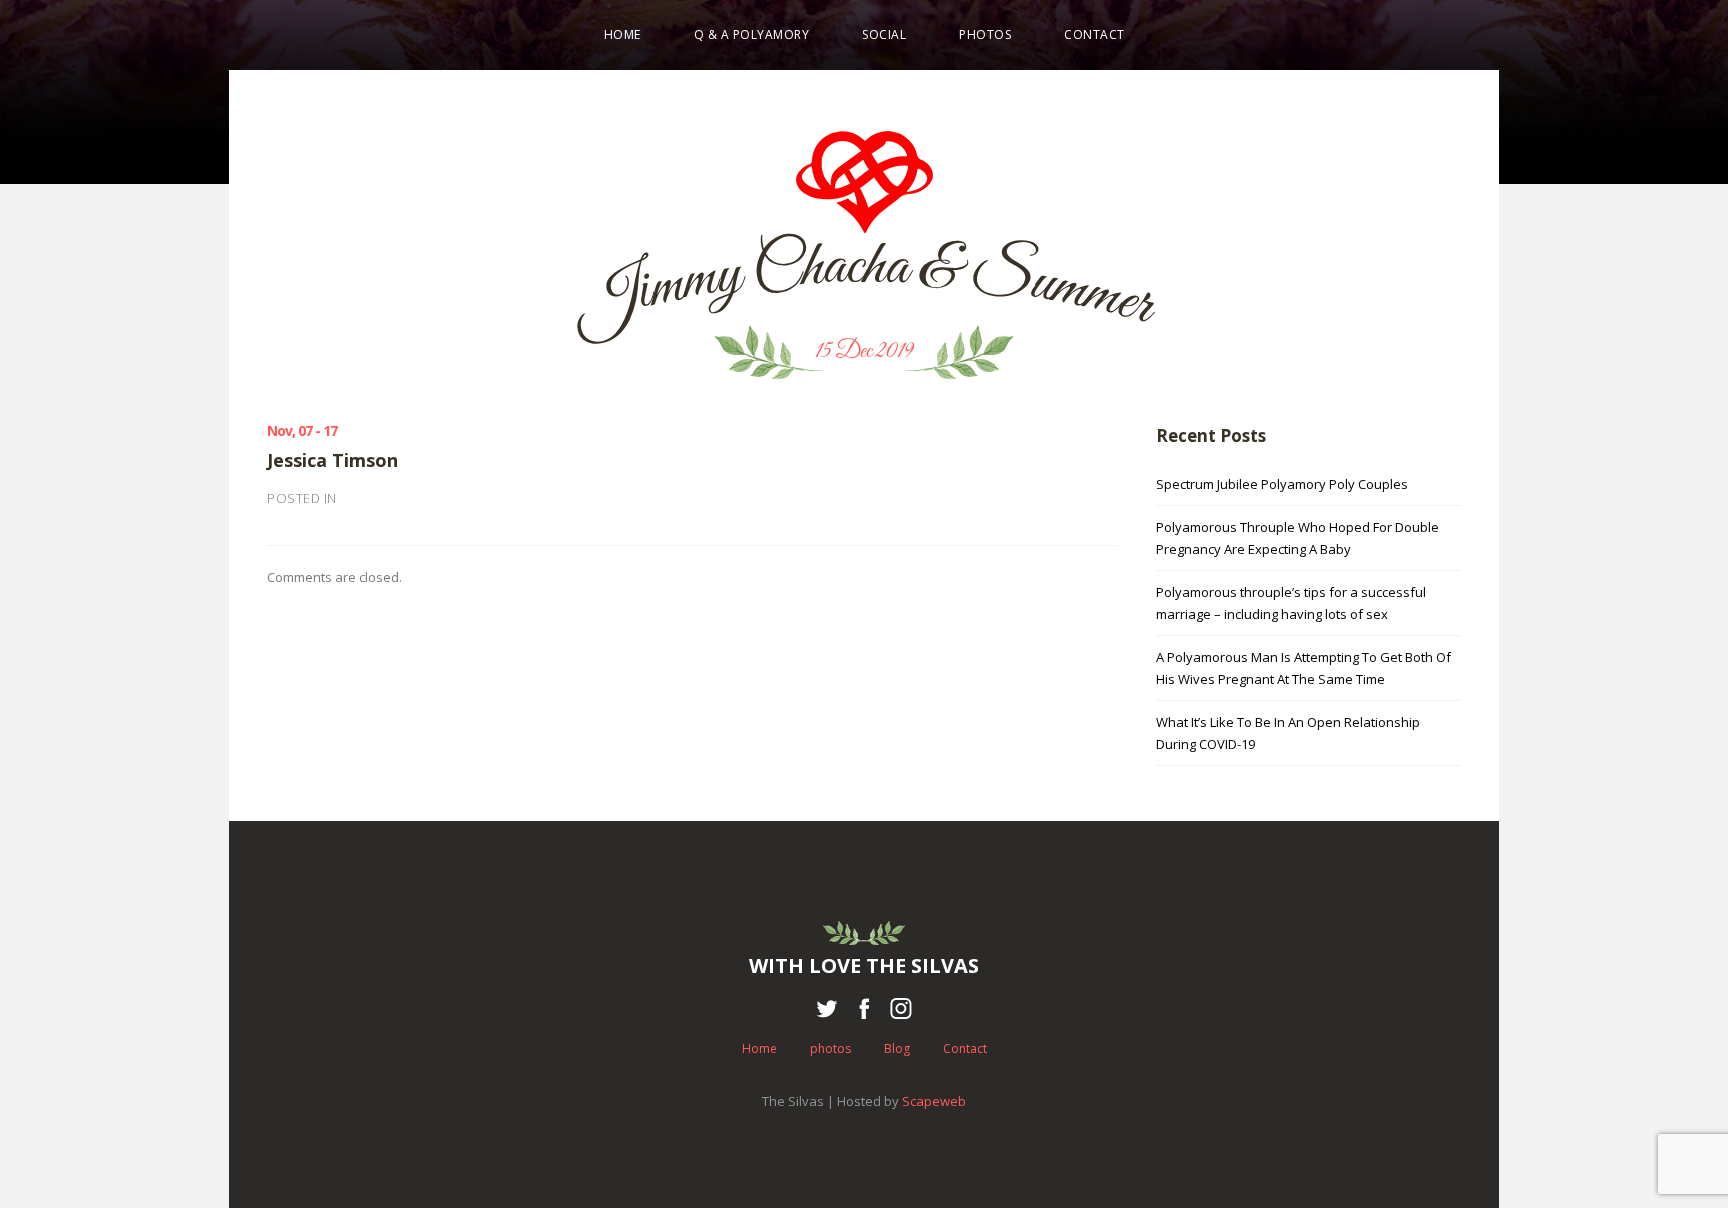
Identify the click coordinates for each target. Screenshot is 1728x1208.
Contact (1094, 34)
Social (884, 34)
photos (985, 34)
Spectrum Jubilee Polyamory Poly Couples (1282, 484)
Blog (897, 1048)
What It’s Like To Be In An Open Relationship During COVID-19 (1288, 733)
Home (622, 34)
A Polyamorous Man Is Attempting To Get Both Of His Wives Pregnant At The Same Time (1303, 668)
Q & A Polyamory (752, 34)
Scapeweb (934, 1101)
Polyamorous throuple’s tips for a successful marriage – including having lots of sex (1291, 603)
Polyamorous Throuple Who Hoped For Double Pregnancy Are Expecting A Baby (1297, 538)
